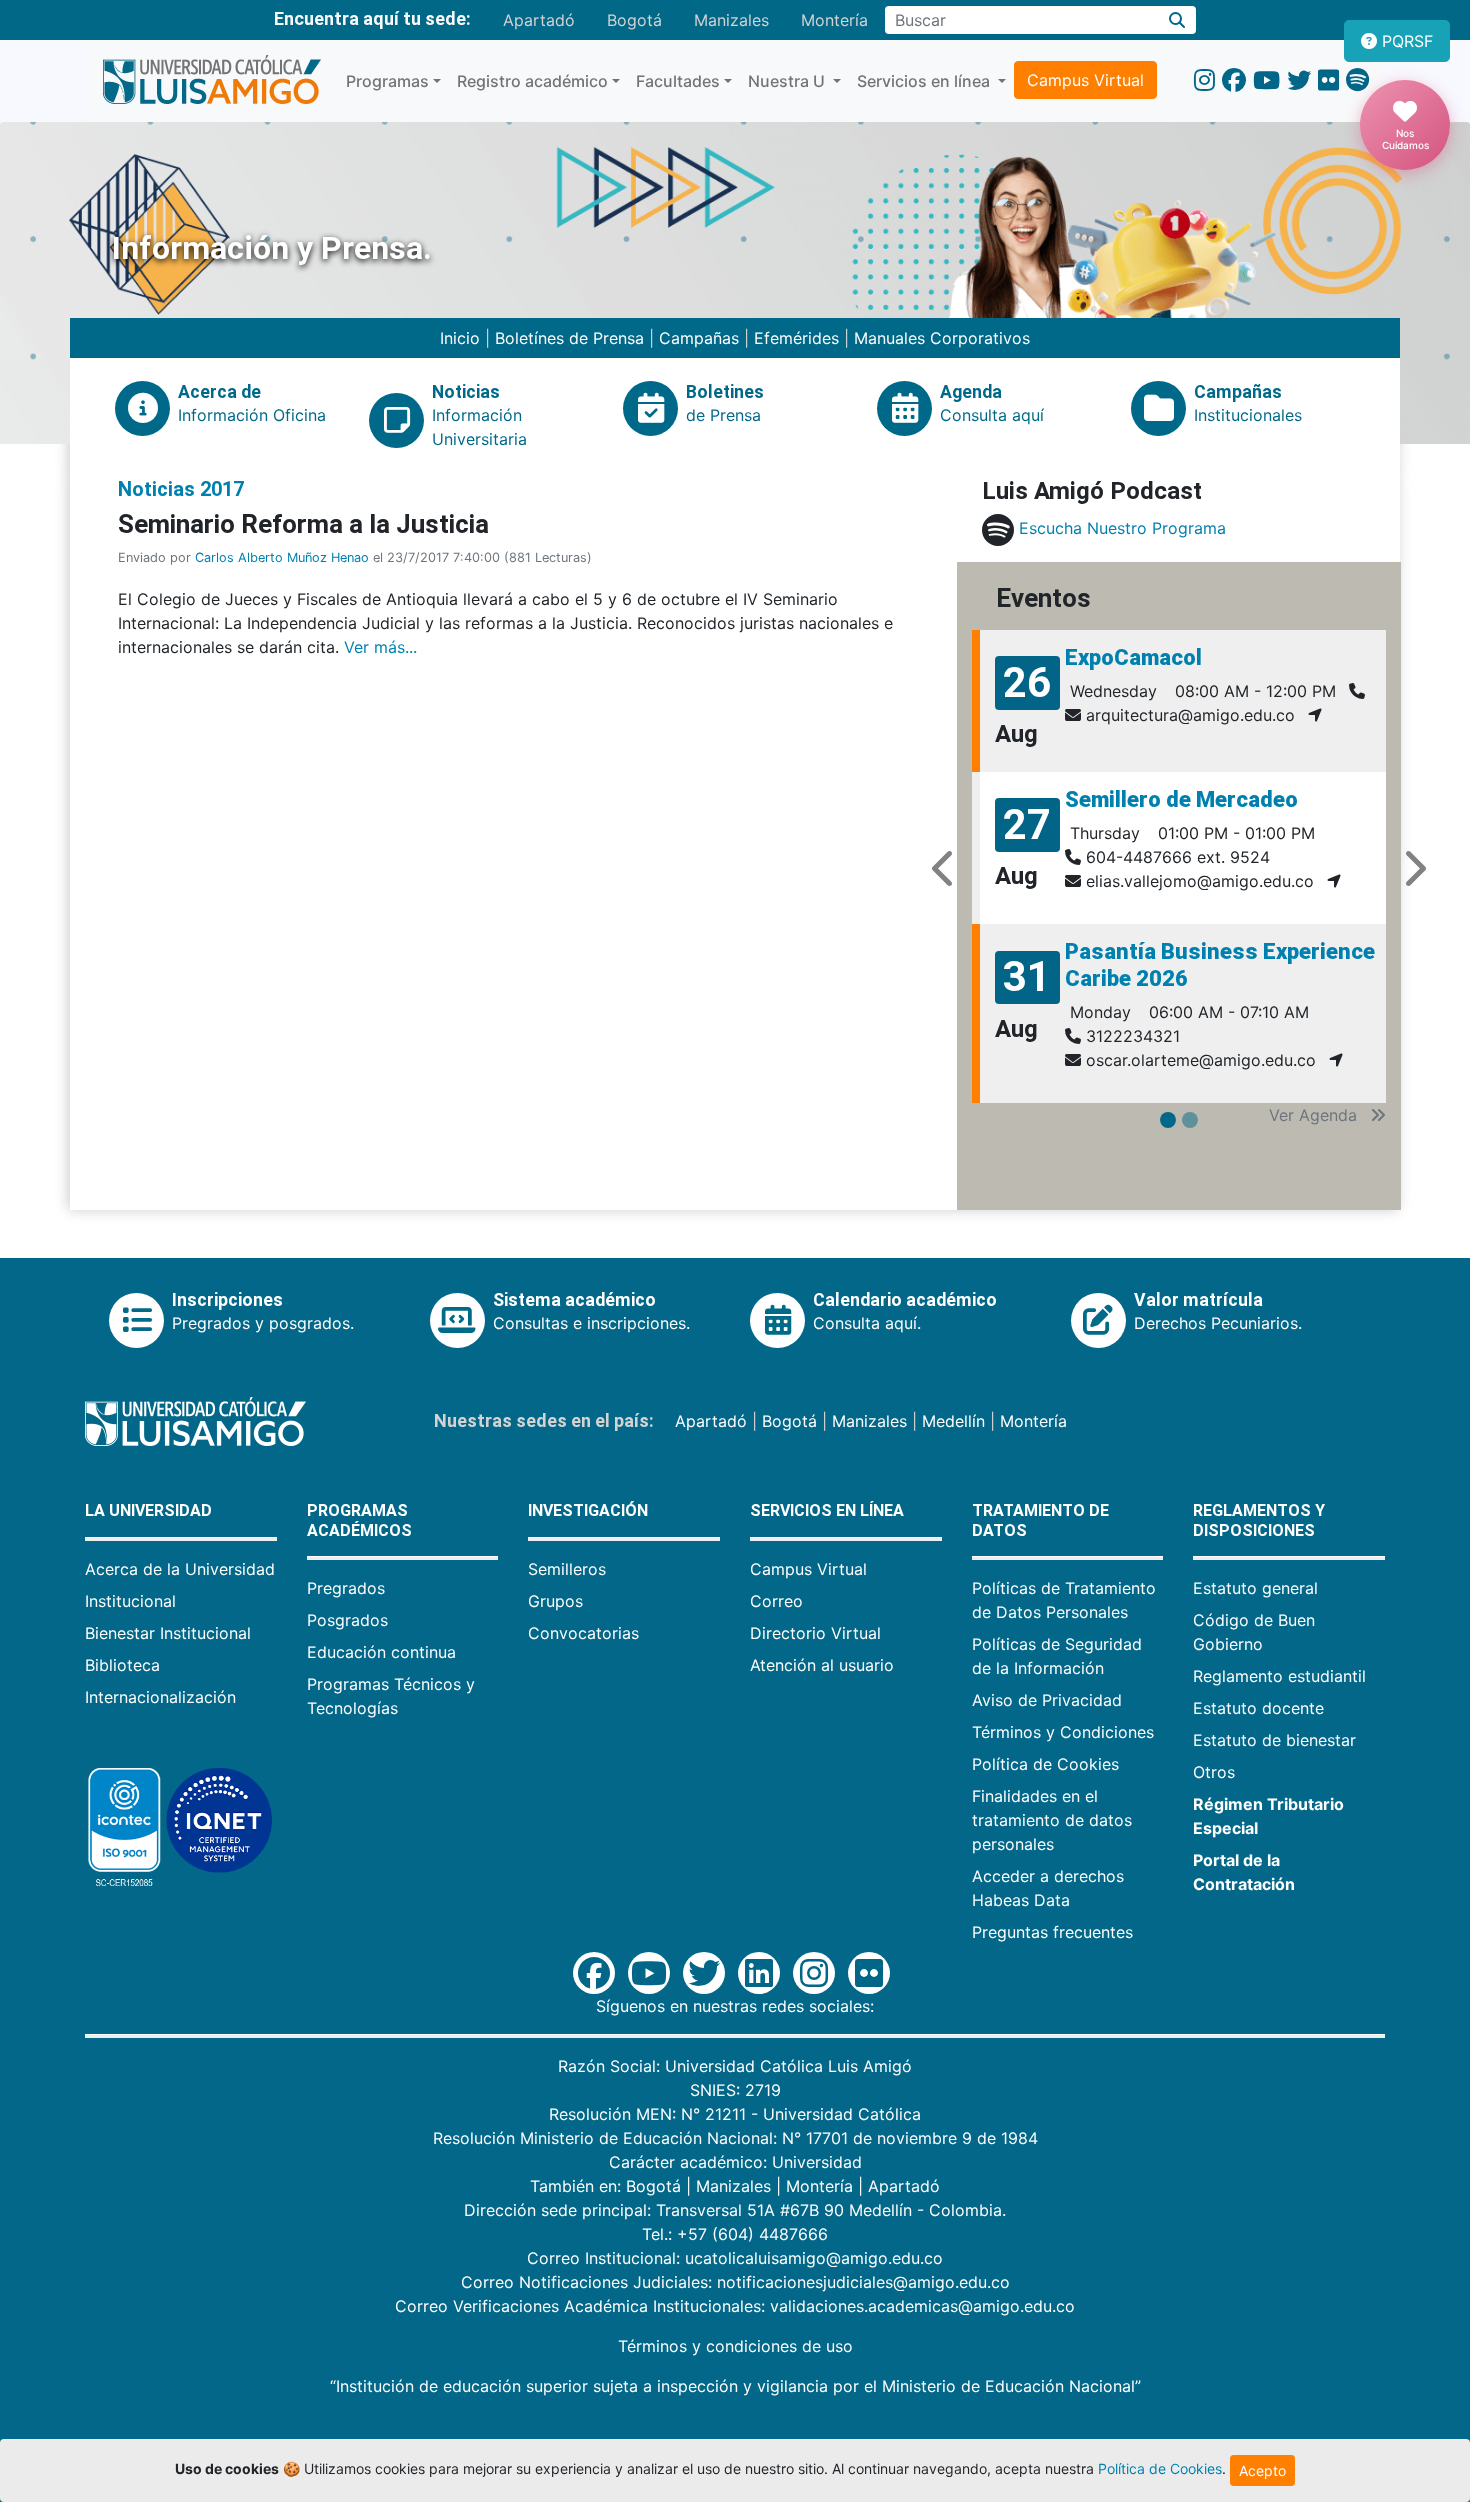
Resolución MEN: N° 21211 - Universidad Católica (735, 2114)
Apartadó (539, 20)
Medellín (953, 1421)
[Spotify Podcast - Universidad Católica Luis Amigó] (1357, 80)
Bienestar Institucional (168, 1633)
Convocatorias (583, 1633)
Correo (776, 1601)
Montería (834, 20)
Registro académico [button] (532, 81)
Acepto (1262, 2470)
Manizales (731, 20)
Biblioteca (122, 1665)
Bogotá (634, 20)
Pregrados (346, 1588)
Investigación (588, 1510)
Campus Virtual (1085, 80)
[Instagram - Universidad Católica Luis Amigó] (1204, 80)
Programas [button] (387, 81)
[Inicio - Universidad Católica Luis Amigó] (211, 81)
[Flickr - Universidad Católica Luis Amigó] (1328, 80)
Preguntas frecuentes (1052, 1932)
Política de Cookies (1045, 1764)
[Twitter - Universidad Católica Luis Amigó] (1299, 80)
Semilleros (567, 1569)
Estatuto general (1255, 1588)
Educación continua (381, 1652)
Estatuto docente (1258, 1708)
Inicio (462, 338)
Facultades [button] (678, 81)
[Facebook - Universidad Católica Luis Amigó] (1234, 80)
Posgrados (347, 1620)
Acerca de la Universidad (180, 1569)
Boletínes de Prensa (569, 338)
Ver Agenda (1315, 1115)
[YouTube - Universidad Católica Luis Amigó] (1266, 80)
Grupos (555, 1601)
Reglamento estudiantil (1279, 1676)
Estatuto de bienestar (1274, 1740)
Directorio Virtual (815, 1633)
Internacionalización (160, 1697)
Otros (1214, 1772)
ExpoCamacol (1133, 657)
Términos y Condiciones (1063, 1732)
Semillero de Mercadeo (1181, 799)
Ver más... (380, 647)
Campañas (699, 338)
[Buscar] (1177, 20)
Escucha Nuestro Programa (1122, 528)
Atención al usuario (822, 1665)
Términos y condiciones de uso (735, 2346)
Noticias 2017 (181, 489)
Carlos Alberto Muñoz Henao (282, 557)
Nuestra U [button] (788, 81)
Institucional (130, 1601)
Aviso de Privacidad (1047, 1700)
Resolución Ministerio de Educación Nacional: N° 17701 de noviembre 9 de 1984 (735, 2138)
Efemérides (796, 338)
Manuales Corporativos (942, 338)
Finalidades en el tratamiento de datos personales (1052, 1820)
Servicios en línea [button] (925, 81)
